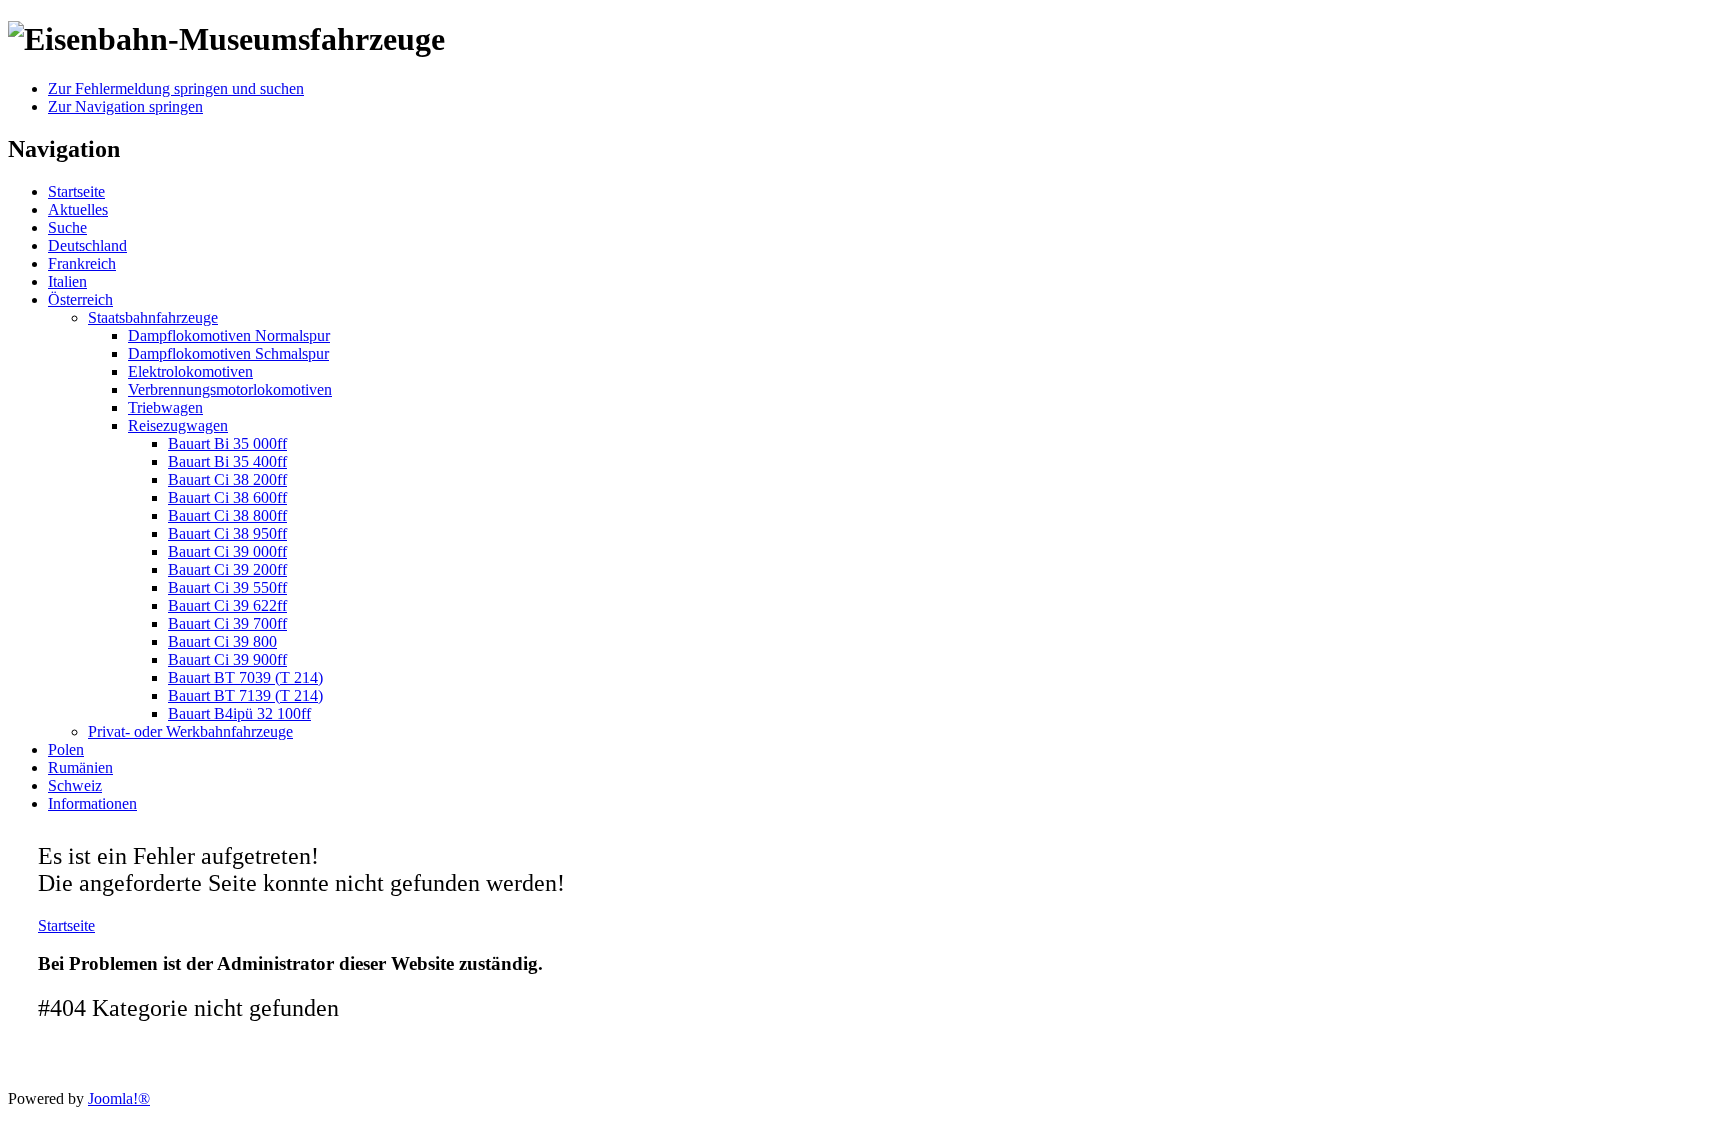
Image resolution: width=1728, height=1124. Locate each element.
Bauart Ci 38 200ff (227, 479)
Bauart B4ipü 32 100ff (239, 713)
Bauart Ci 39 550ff (227, 587)
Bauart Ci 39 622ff (227, 605)
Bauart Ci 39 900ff (227, 659)
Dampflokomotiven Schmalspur (228, 353)
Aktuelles (78, 209)
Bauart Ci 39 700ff (227, 623)
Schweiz (75, 785)
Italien (67, 281)
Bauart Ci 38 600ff (227, 497)
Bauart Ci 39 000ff (227, 551)
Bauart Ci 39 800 (222, 641)
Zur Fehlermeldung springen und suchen (176, 88)
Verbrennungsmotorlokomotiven (230, 389)
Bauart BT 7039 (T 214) (245, 677)
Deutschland (87, 245)
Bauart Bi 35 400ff (227, 461)
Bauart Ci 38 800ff (227, 515)
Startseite (76, 191)
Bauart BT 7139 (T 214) (245, 695)
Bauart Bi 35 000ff (227, 443)
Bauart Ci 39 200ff (227, 569)
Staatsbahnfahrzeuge (153, 317)
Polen (66, 749)
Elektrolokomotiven (190, 371)
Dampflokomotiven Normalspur (229, 335)
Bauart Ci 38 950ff (227, 533)
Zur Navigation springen (125, 106)
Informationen (92, 803)
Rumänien (80, 767)
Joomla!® (119, 1098)
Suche (67, 227)
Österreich (80, 299)
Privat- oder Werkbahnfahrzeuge (190, 731)
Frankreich (82, 263)
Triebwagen (165, 407)
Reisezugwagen (178, 425)
